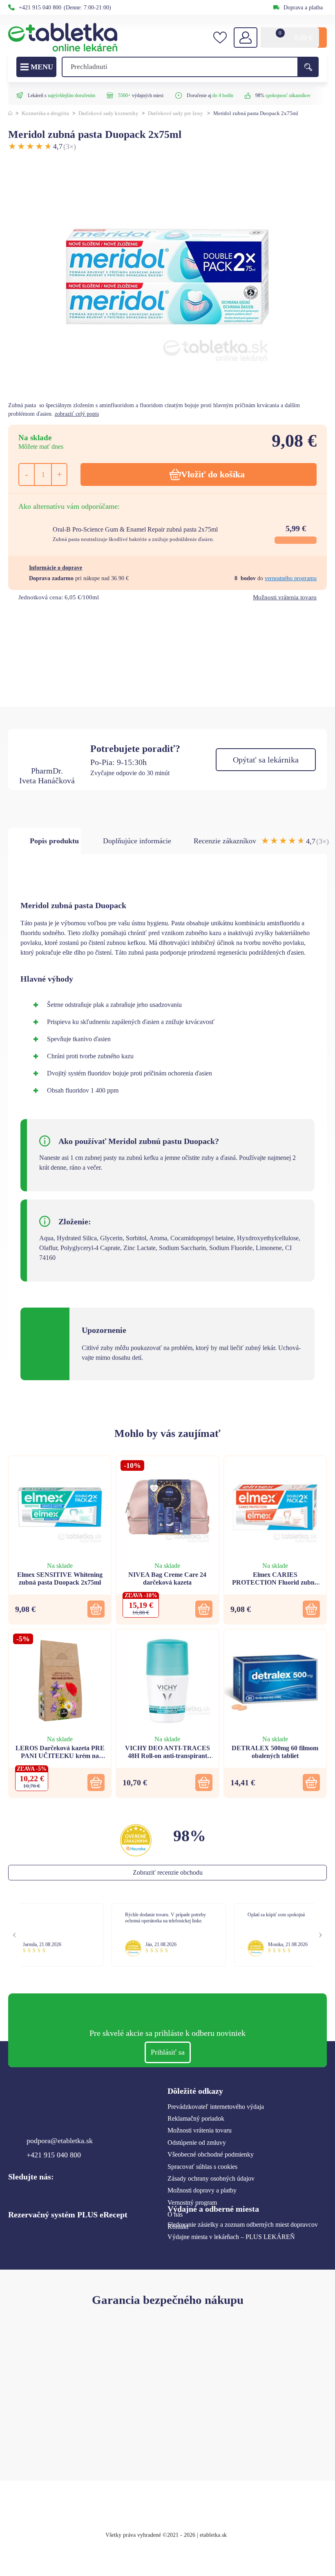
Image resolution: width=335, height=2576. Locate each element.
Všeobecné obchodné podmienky (211, 2154)
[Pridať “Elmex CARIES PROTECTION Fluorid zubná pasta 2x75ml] (311, 1609)
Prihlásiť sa (168, 2052)
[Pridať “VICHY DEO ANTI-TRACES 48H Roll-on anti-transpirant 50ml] (204, 1782)
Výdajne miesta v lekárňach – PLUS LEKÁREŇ (231, 2237)
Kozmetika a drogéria (45, 113)
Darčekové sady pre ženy (175, 113)
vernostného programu (291, 578)
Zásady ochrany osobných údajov (211, 2178)
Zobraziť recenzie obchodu (168, 1872)
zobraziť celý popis (77, 414)
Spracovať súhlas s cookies (202, 2167)
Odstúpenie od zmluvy (197, 2143)
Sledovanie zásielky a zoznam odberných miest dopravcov (243, 2225)
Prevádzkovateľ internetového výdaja (216, 2107)
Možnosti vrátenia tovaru (285, 597)
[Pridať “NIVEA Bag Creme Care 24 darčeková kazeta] (204, 1609)
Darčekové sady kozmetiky (108, 113)
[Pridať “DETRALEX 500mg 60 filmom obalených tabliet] (311, 1782)
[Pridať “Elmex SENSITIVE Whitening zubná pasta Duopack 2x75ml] (96, 1609)
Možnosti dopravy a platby (202, 2190)
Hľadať (308, 67)
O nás (175, 2214)
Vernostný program (192, 2202)
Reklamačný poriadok (196, 2118)
